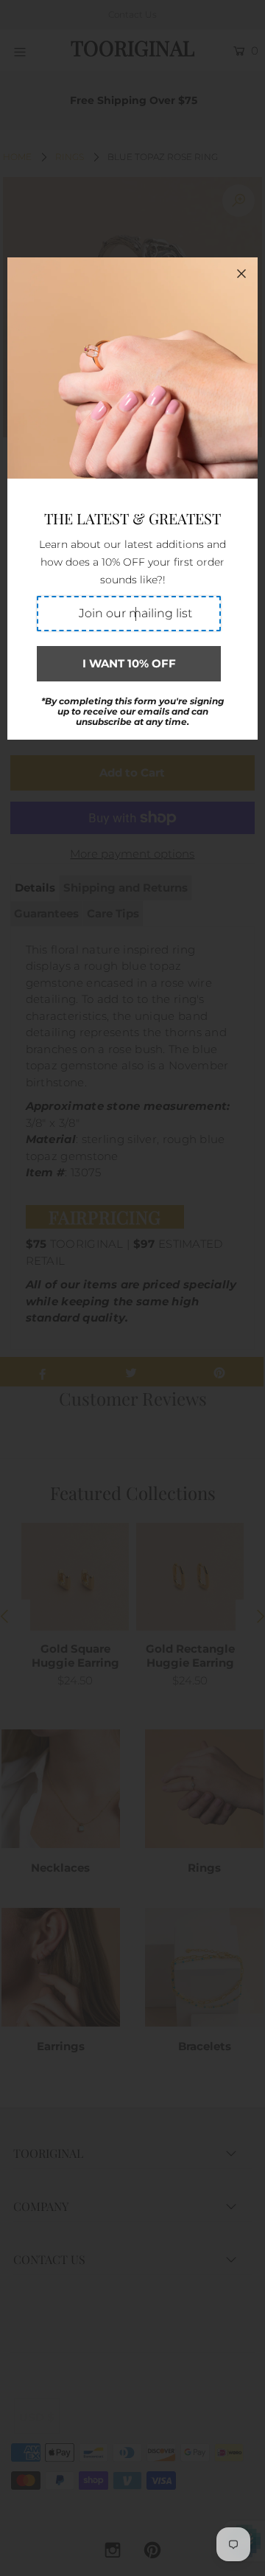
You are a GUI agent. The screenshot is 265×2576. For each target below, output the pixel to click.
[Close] (241, 274)
